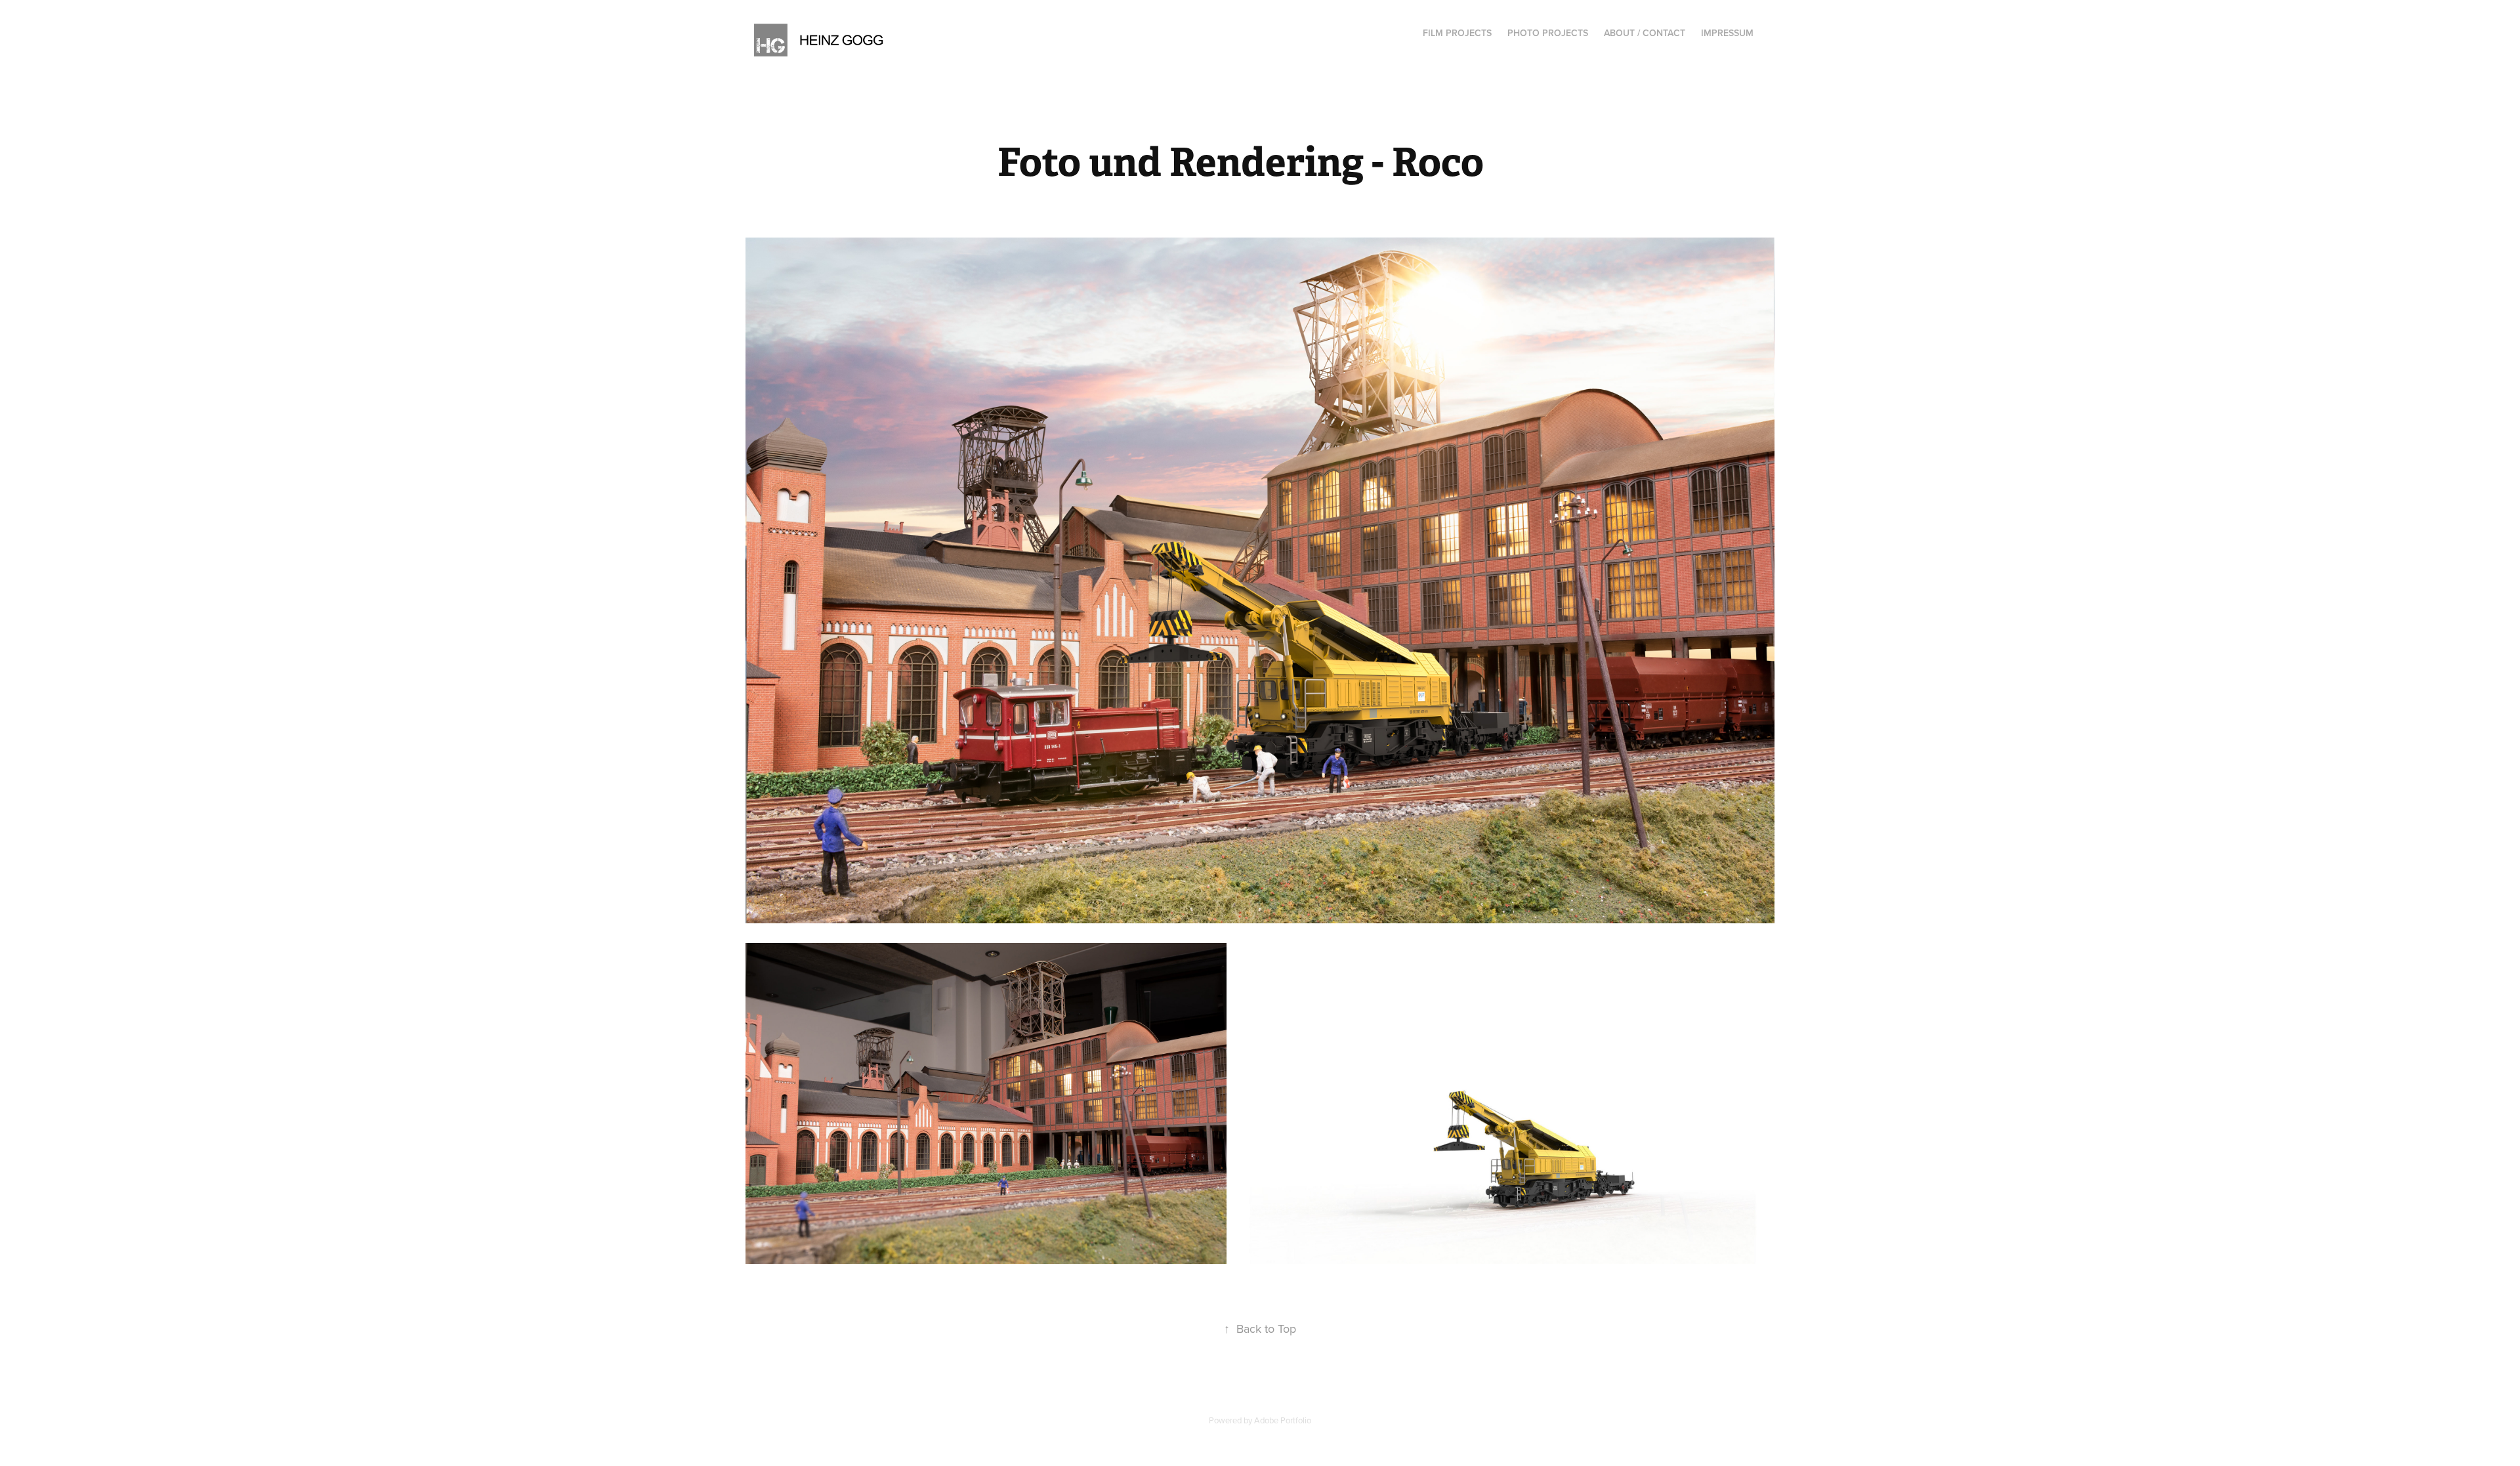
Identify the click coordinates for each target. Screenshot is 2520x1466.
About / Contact (1645, 33)
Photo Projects (1548, 33)
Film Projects (1457, 33)
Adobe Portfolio (1283, 1420)
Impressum (1727, 33)
